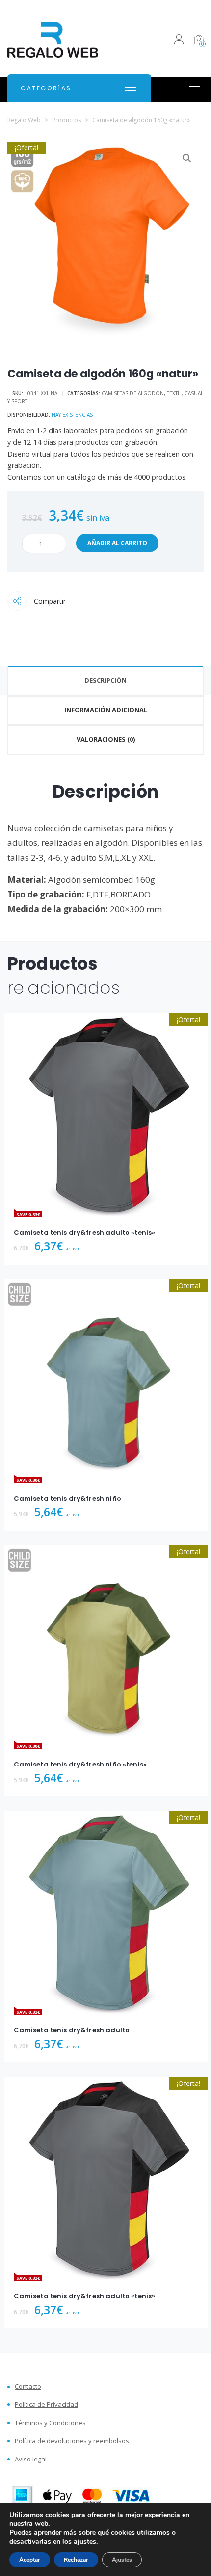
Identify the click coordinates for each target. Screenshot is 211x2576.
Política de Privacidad (46, 2405)
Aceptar (30, 2560)
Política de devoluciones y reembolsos (72, 2441)
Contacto (28, 2387)
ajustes (85, 2542)
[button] (187, 158)
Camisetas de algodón (133, 393)
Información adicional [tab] (106, 710)
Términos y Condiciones (50, 2423)
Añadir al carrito (117, 543)
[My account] (179, 41)
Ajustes (122, 2560)
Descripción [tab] (105, 680)
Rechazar (76, 2560)
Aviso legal (31, 2459)
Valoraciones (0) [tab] (106, 739)
